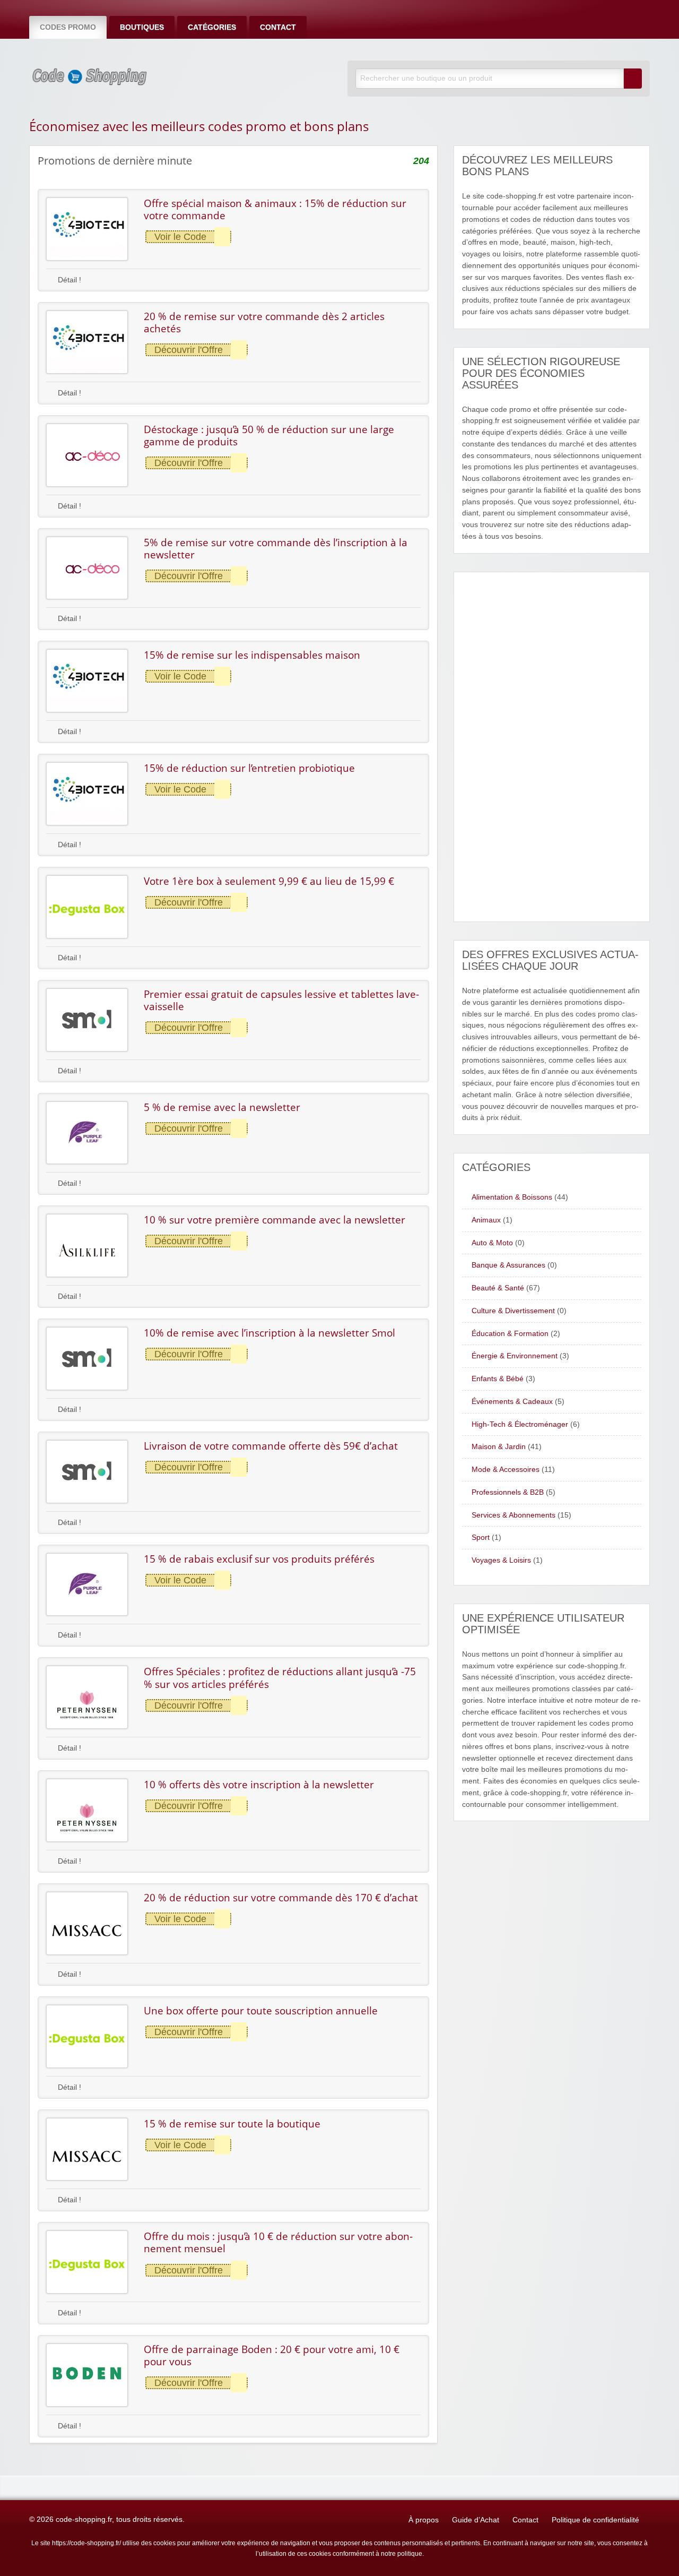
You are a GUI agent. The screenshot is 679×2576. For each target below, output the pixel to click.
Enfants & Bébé (498, 1379)
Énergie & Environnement (515, 1356)
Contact (278, 27)
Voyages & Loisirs (501, 1560)
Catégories (212, 27)
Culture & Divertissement (513, 1311)
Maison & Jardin (499, 1447)
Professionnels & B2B (508, 1492)
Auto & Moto (492, 1243)
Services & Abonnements (513, 1515)
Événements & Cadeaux (512, 1402)
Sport (481, 1537)
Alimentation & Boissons (512, 1197)
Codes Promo (68, 27)
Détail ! (68, 280)
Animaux (486, 1220)
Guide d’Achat (476, 2520)
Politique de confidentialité (595, 2520)
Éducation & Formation (510, 1334)
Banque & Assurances (508, 1265)
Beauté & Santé (498, 1288)
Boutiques (142, 27)
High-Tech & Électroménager (520, 1424)
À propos (424, 2520)
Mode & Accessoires (506, 1470)
